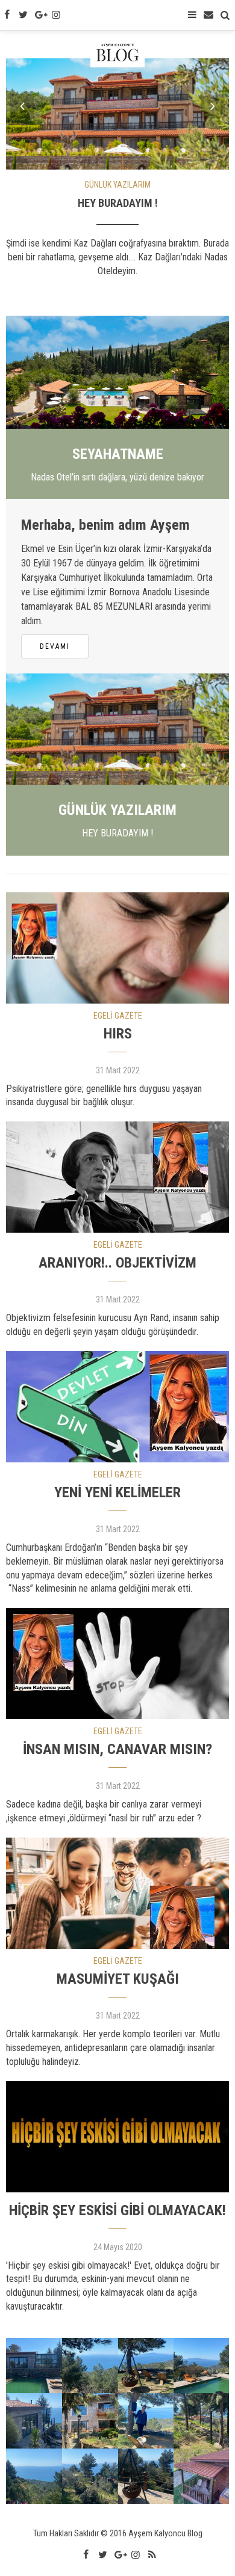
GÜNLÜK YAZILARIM (117, 185)
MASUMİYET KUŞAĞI (118, 1979)
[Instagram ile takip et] (56, 15)
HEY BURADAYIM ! (118, 203)
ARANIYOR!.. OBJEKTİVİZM (117, 1263)
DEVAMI (55, 646)
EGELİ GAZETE (118, 1016)
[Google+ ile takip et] (40, 15)
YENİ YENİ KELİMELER (117, 1492)
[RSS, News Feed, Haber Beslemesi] (152, 2555)
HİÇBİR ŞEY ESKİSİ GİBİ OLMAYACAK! (117, 2210)
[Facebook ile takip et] (7, 15)
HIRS (118, 1034)
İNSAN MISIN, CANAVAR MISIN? (117, 1749)
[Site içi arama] (225, 15)
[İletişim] (208, 15)
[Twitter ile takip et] (23, 15)
